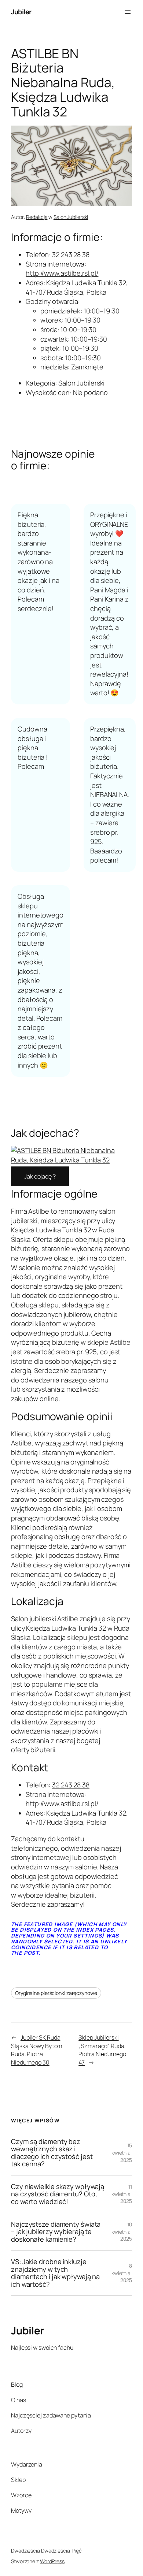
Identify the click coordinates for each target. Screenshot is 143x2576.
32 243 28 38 (71, 254)
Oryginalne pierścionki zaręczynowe (56, 1993)
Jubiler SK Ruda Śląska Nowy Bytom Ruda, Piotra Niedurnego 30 (36, 2050)
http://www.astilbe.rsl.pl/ (62, 273)
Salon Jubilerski (71, 217)
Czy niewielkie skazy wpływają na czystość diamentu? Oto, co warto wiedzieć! (58, 2194)
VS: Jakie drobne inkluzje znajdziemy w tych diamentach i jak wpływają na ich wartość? (55, 2273)
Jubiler (21, 12)
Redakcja (37, 217)
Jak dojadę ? (40, 1176)
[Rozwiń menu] (128, 12)
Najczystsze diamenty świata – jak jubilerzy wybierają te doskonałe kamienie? (56, 2232)
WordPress (52, 2561)
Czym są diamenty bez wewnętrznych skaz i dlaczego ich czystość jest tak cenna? (52, 2153)
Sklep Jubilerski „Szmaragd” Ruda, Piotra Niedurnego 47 (102, 2050)
